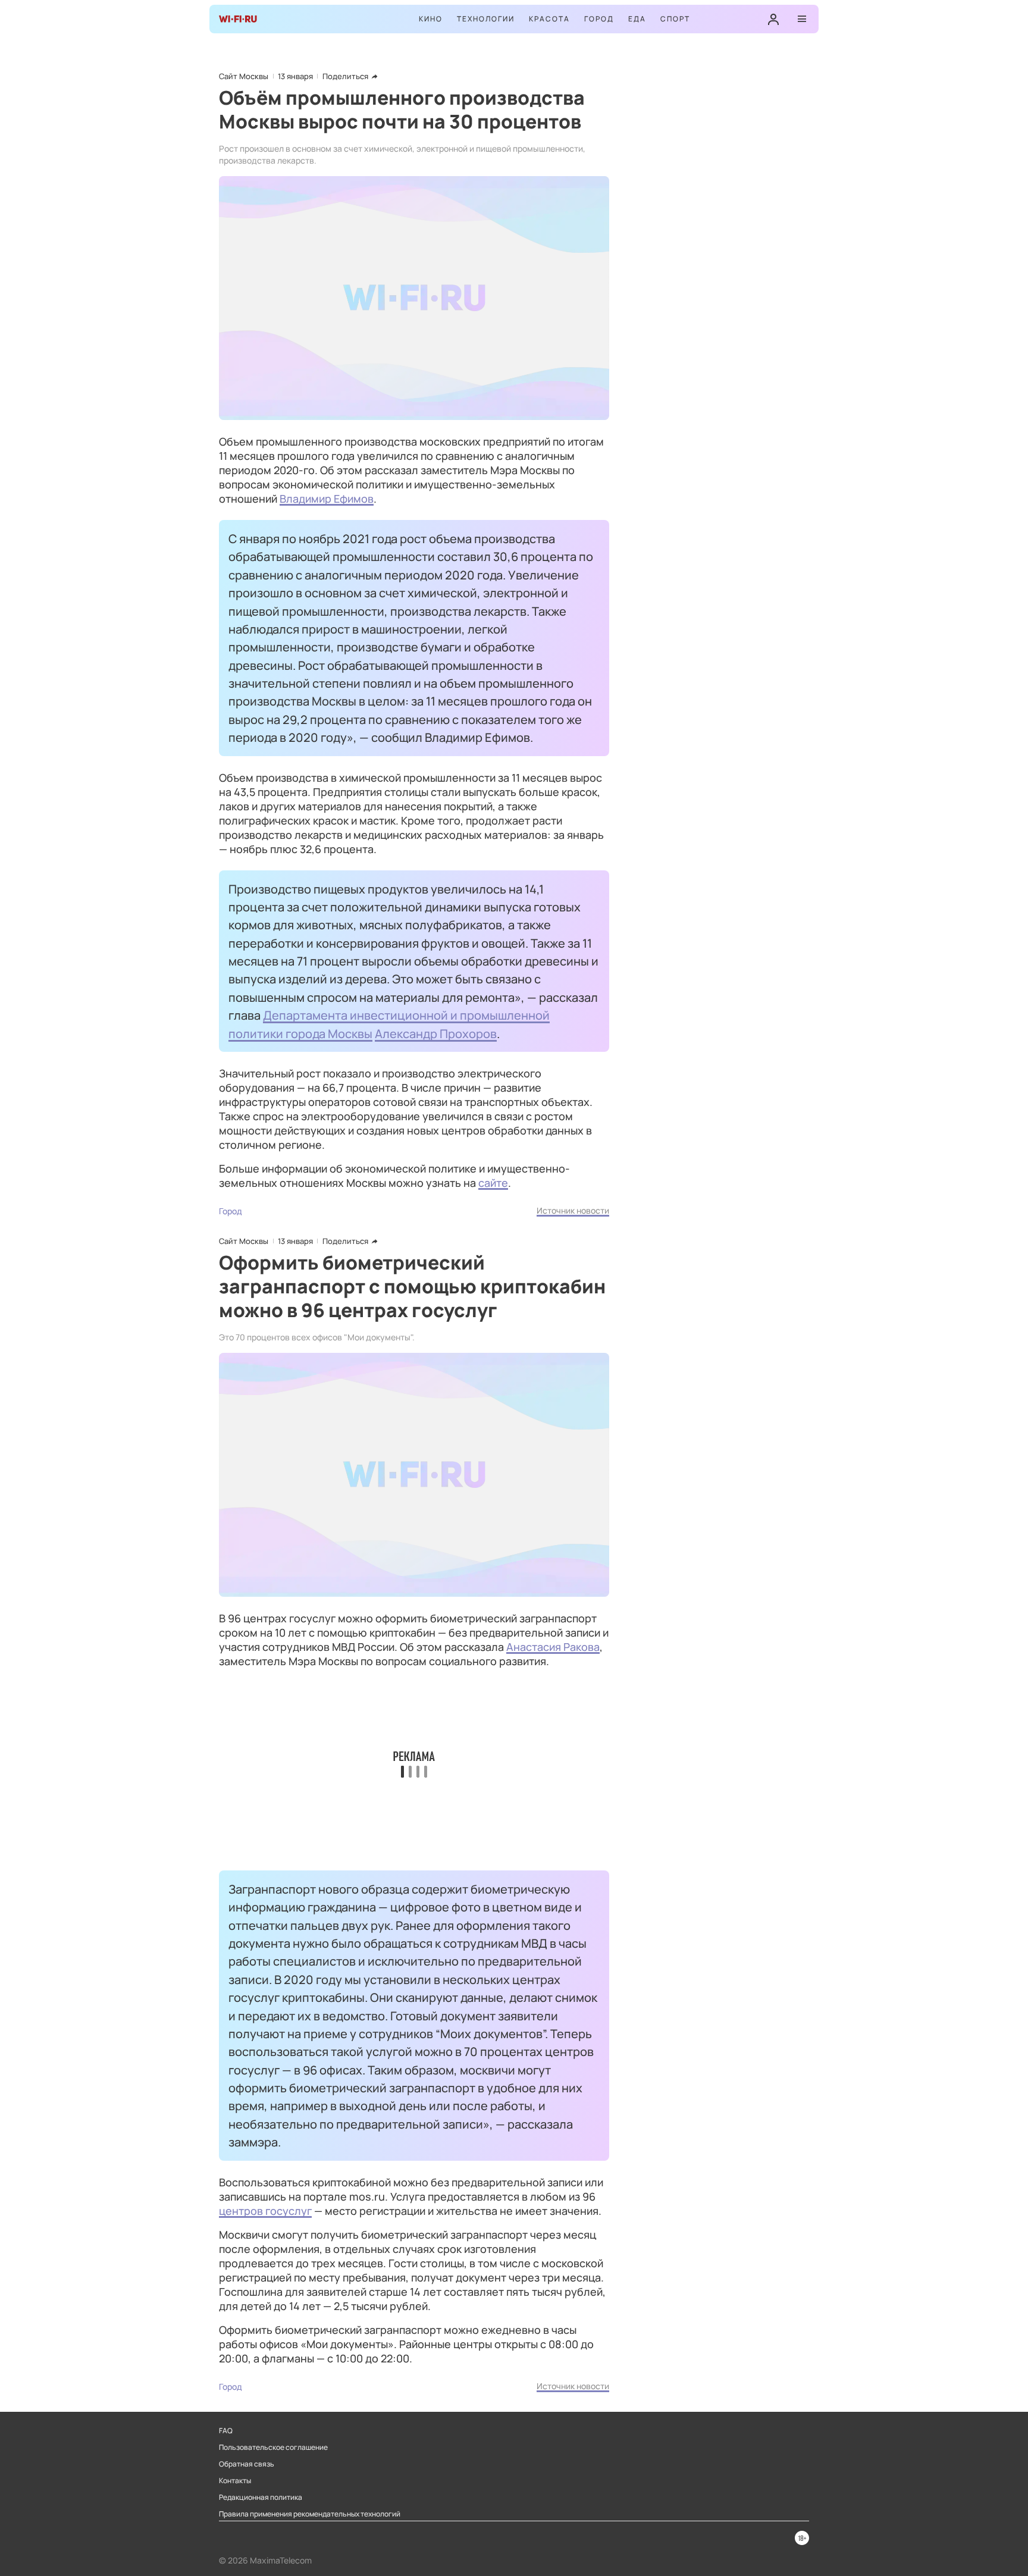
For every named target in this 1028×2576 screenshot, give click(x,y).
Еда (637, 19)
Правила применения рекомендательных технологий (310, 2514)
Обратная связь (247, 2464)
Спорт (675, 19)
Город (599, 19)
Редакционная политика (261, 2497)
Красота (549, 19)
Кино (431, 19)
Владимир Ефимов (327, 499)
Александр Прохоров (436, 1033)
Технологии (486, 19)
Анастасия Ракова (553, 1647)
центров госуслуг (265, 2211)
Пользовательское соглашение (273, 2447)
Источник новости (573, 1210)
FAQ (226, 2431)
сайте (493, 1183)
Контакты (235, 2481)
